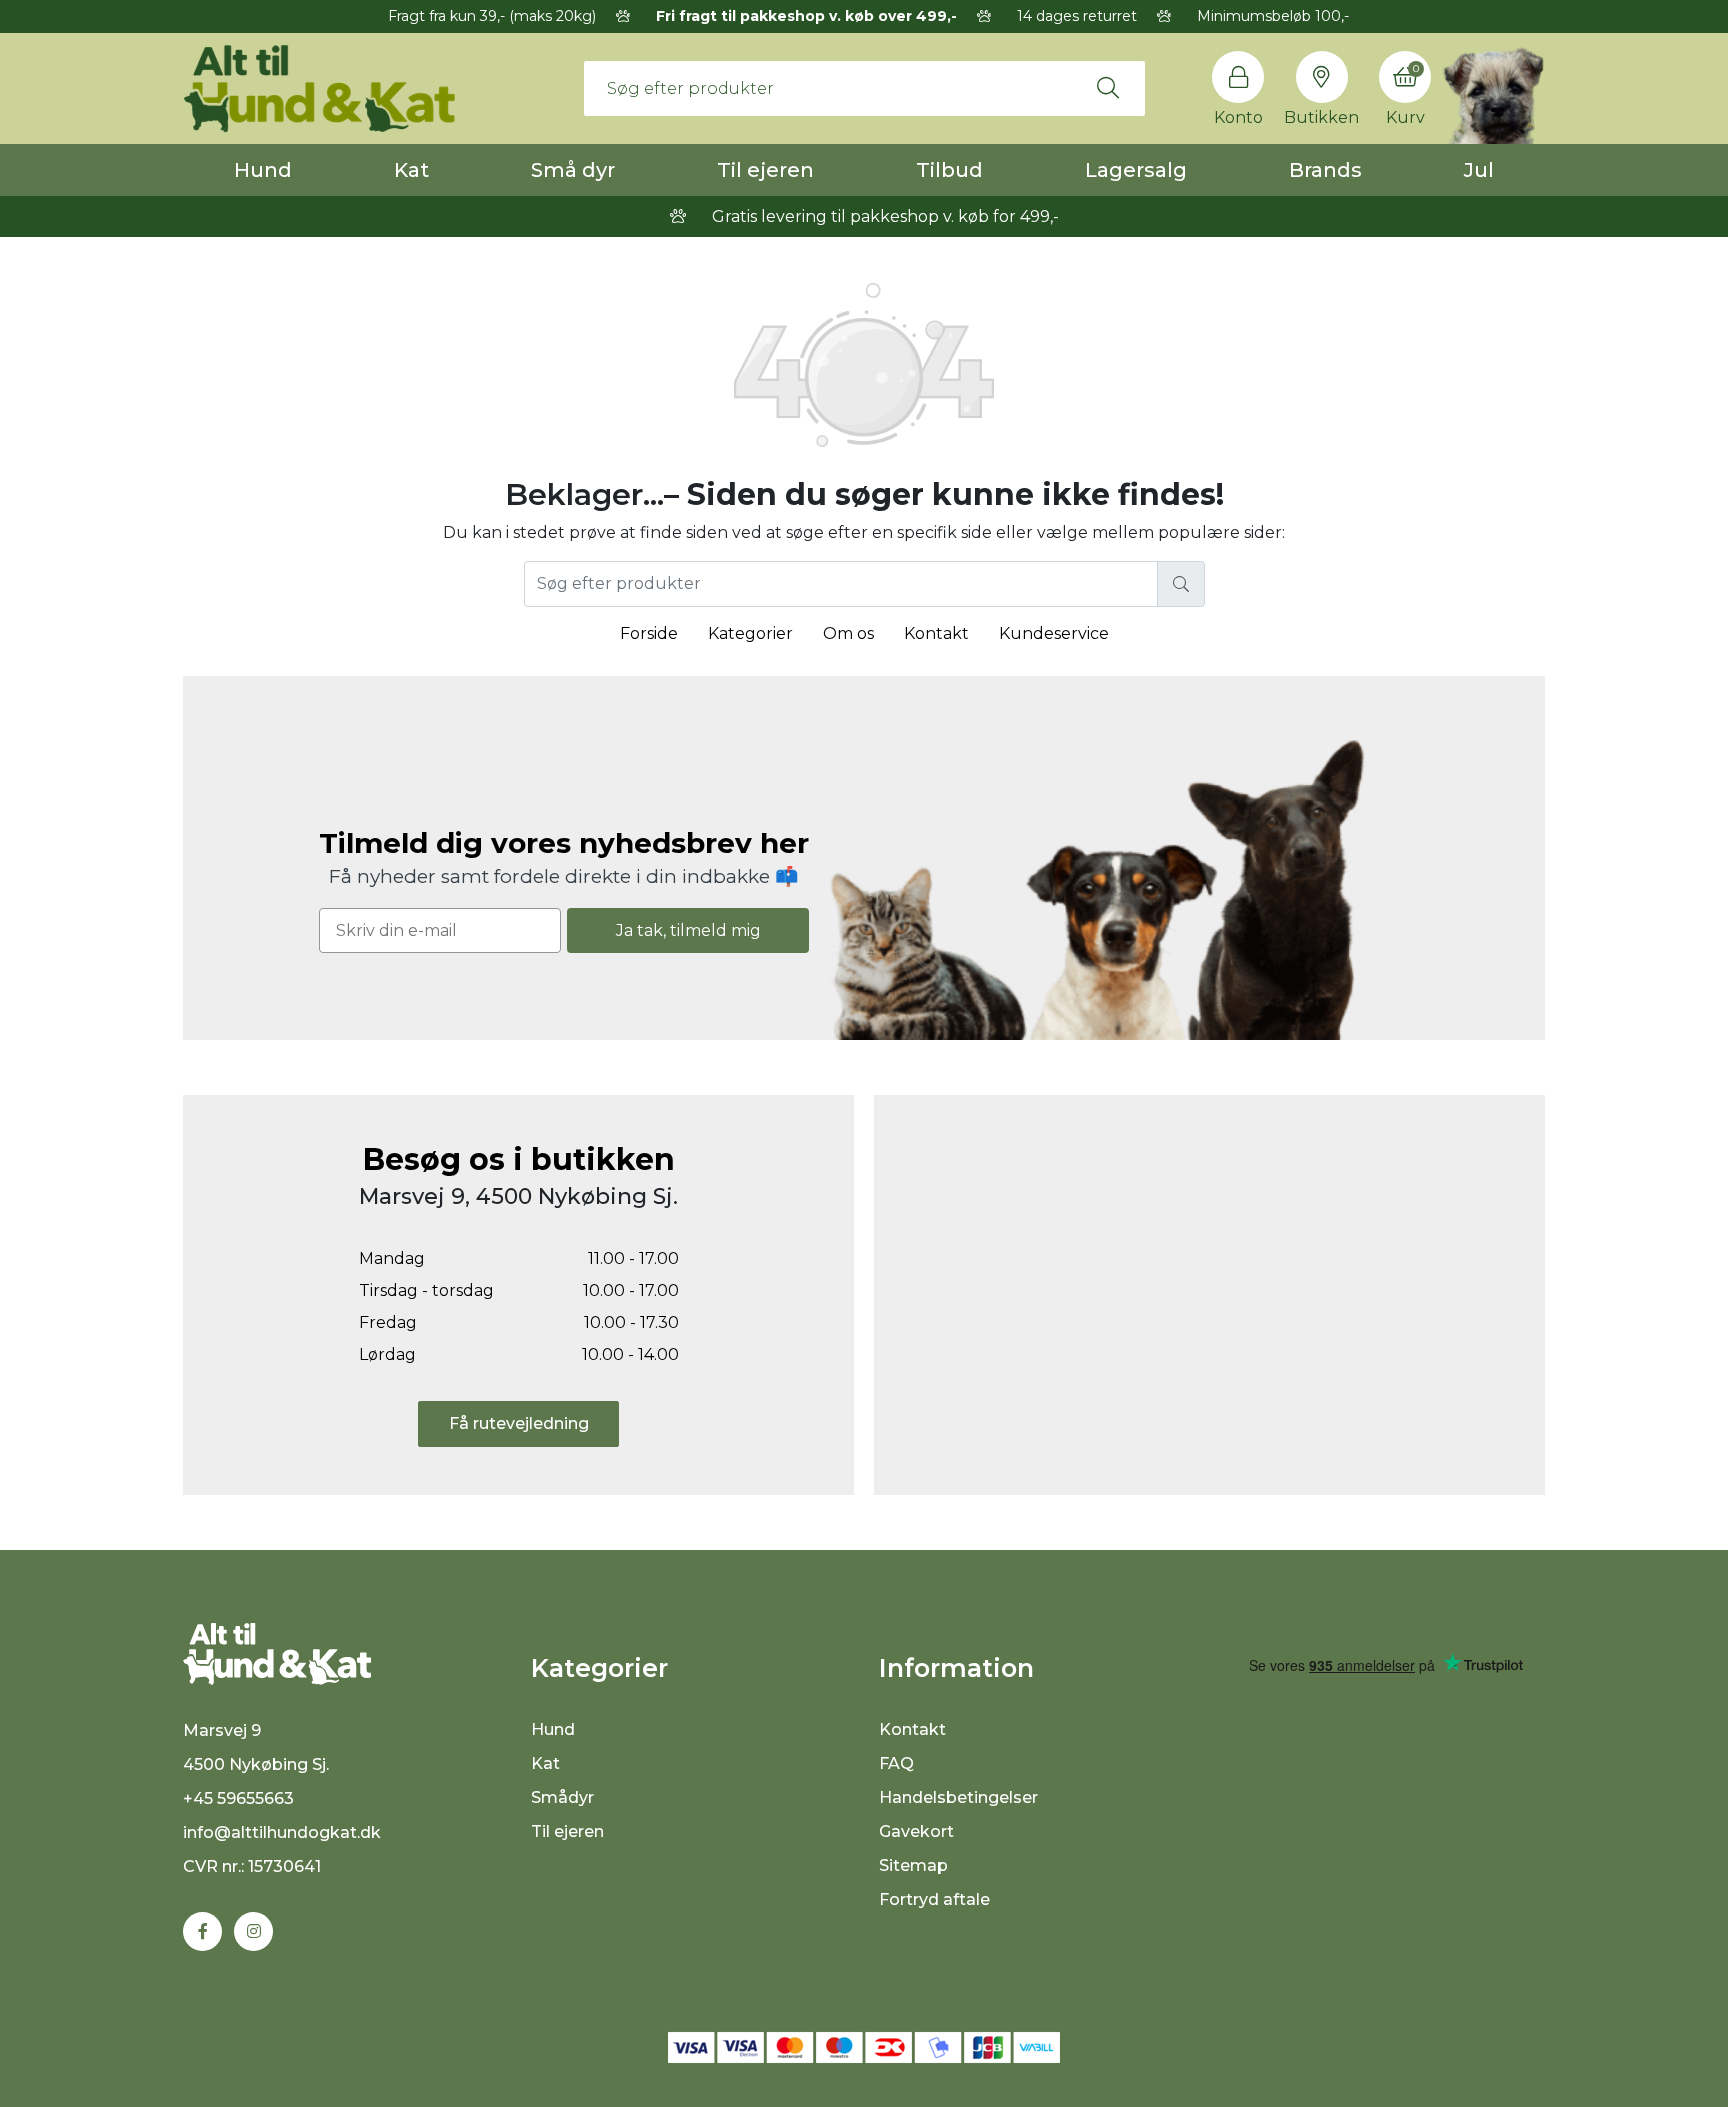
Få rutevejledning (519, 1423)
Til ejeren (765, 170)
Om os (848, 633)
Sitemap (913, 1865)
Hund (263, 170)
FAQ (896, 1763)
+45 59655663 (238, 1798)
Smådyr (562, 1797)
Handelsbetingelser (958, 1797)
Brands (1325, 170)
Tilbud (949, 170)
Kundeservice (1054, 633)
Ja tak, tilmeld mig (688, 930)
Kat (411, 170)
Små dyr (573, 170)
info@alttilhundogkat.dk (282, 1832)
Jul (1479, 170)
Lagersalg (1136, 170)
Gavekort (916, 1831)
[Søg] (1108, 88)
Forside (649, 633)
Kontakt (936, 633)
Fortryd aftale (934, 1899)
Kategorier (750, 633)
